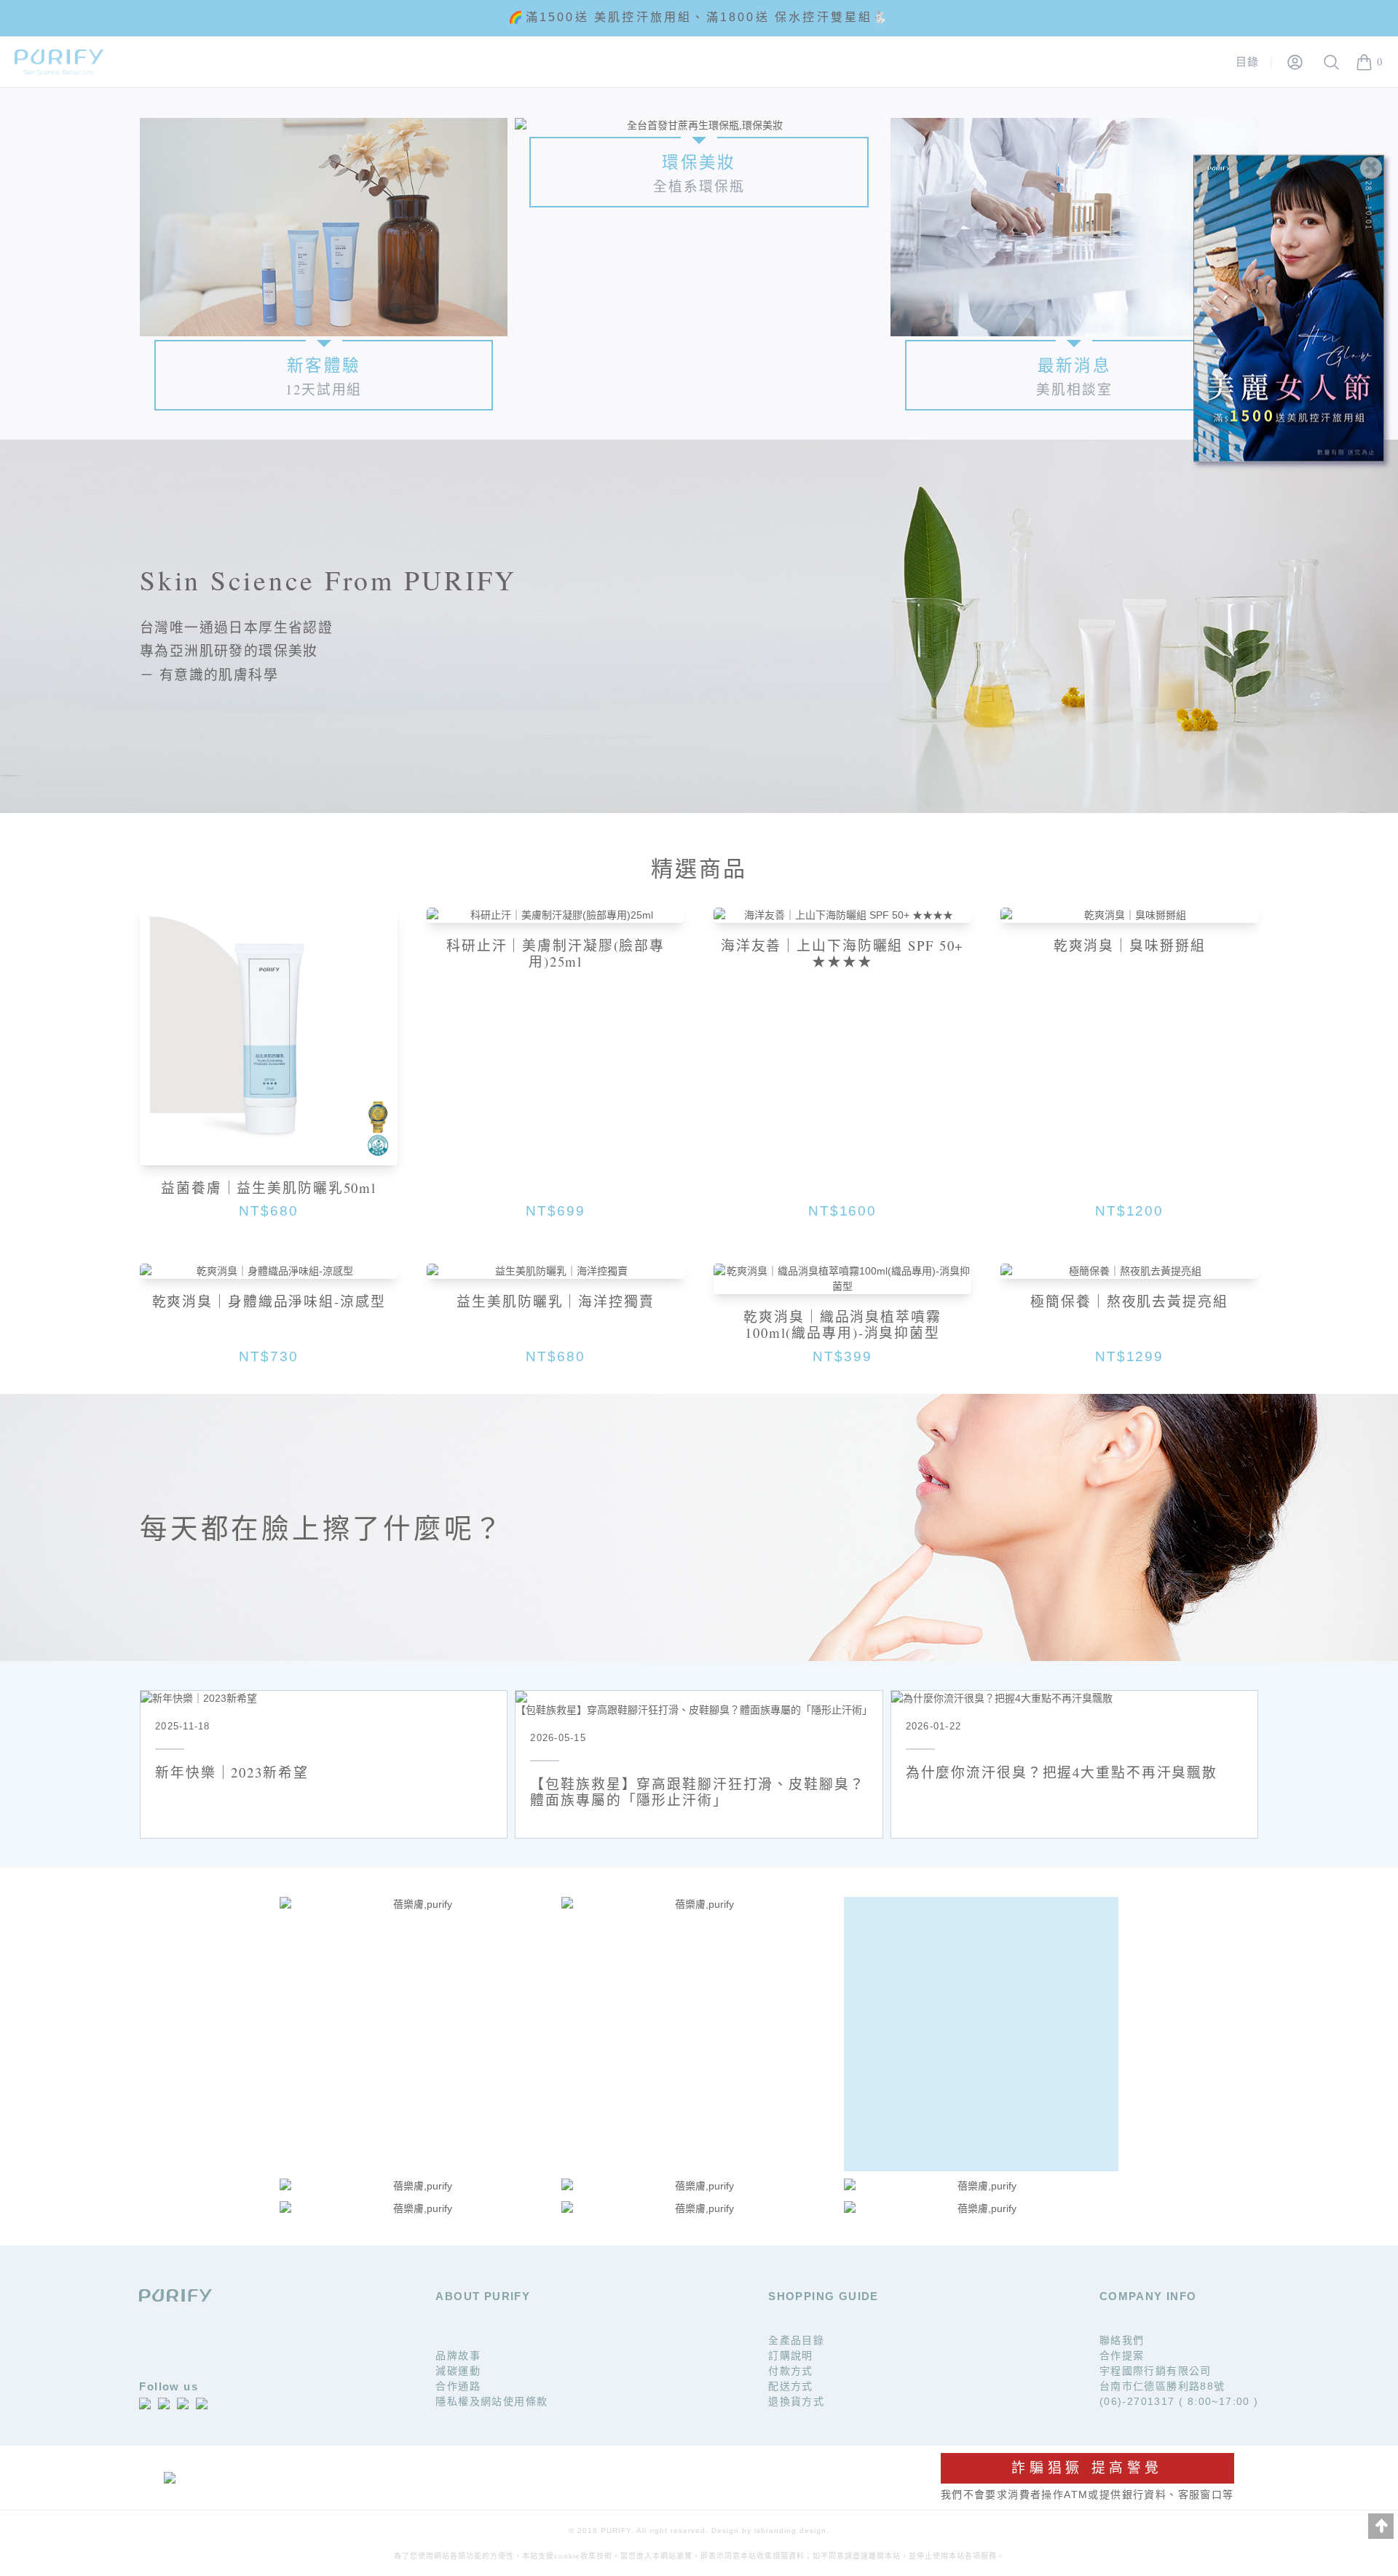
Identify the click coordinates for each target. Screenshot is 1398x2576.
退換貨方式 (796, 2401)
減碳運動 (458, 2371)
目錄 (1248, 62)
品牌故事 (458, 2355)
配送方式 (791, 2386)
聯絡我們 (1122, 2340)
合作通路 (458, 2386)
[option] (699, 17)
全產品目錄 (796, 2340)
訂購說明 (791, 2355)
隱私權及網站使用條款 (491, 2401)
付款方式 (791, 2371)
